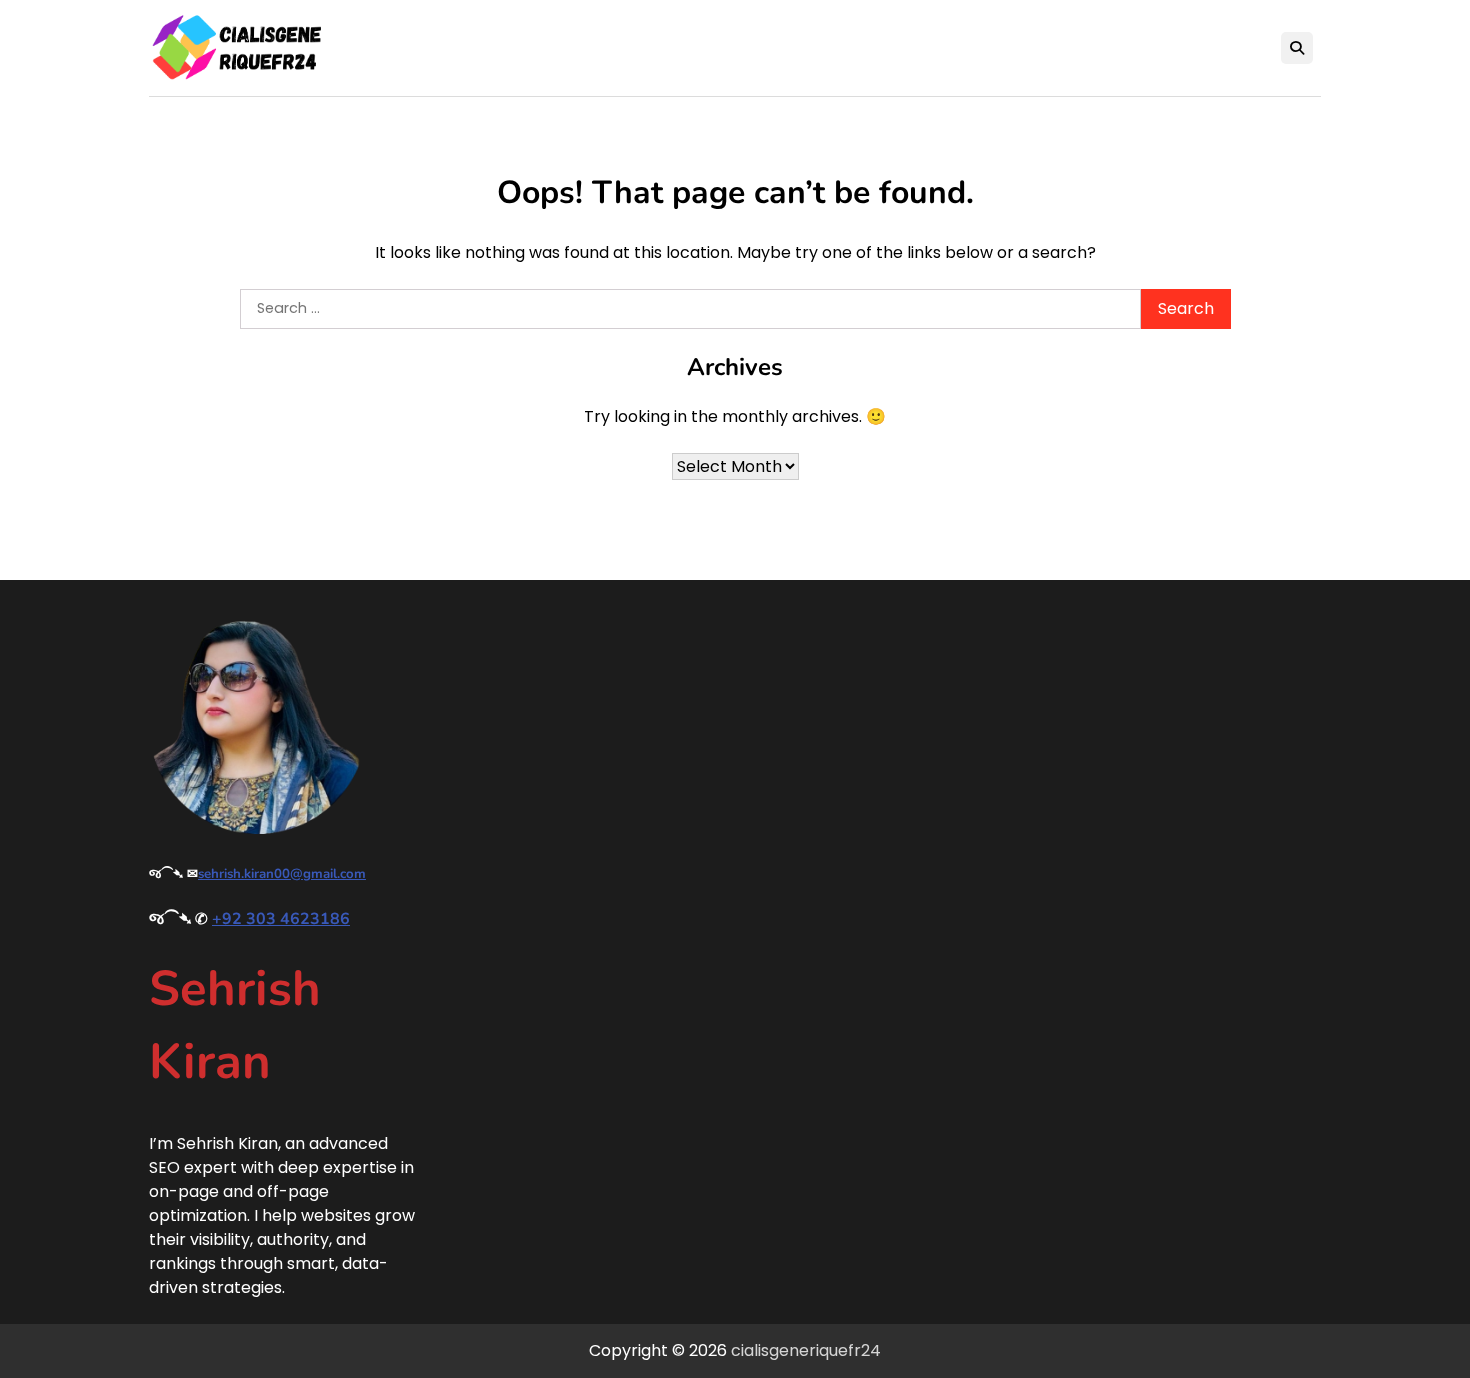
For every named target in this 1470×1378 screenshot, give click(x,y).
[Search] (1297, 48)
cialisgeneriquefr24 (806, 1350)
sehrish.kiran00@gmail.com (282, 874)
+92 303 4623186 (281, 919)
